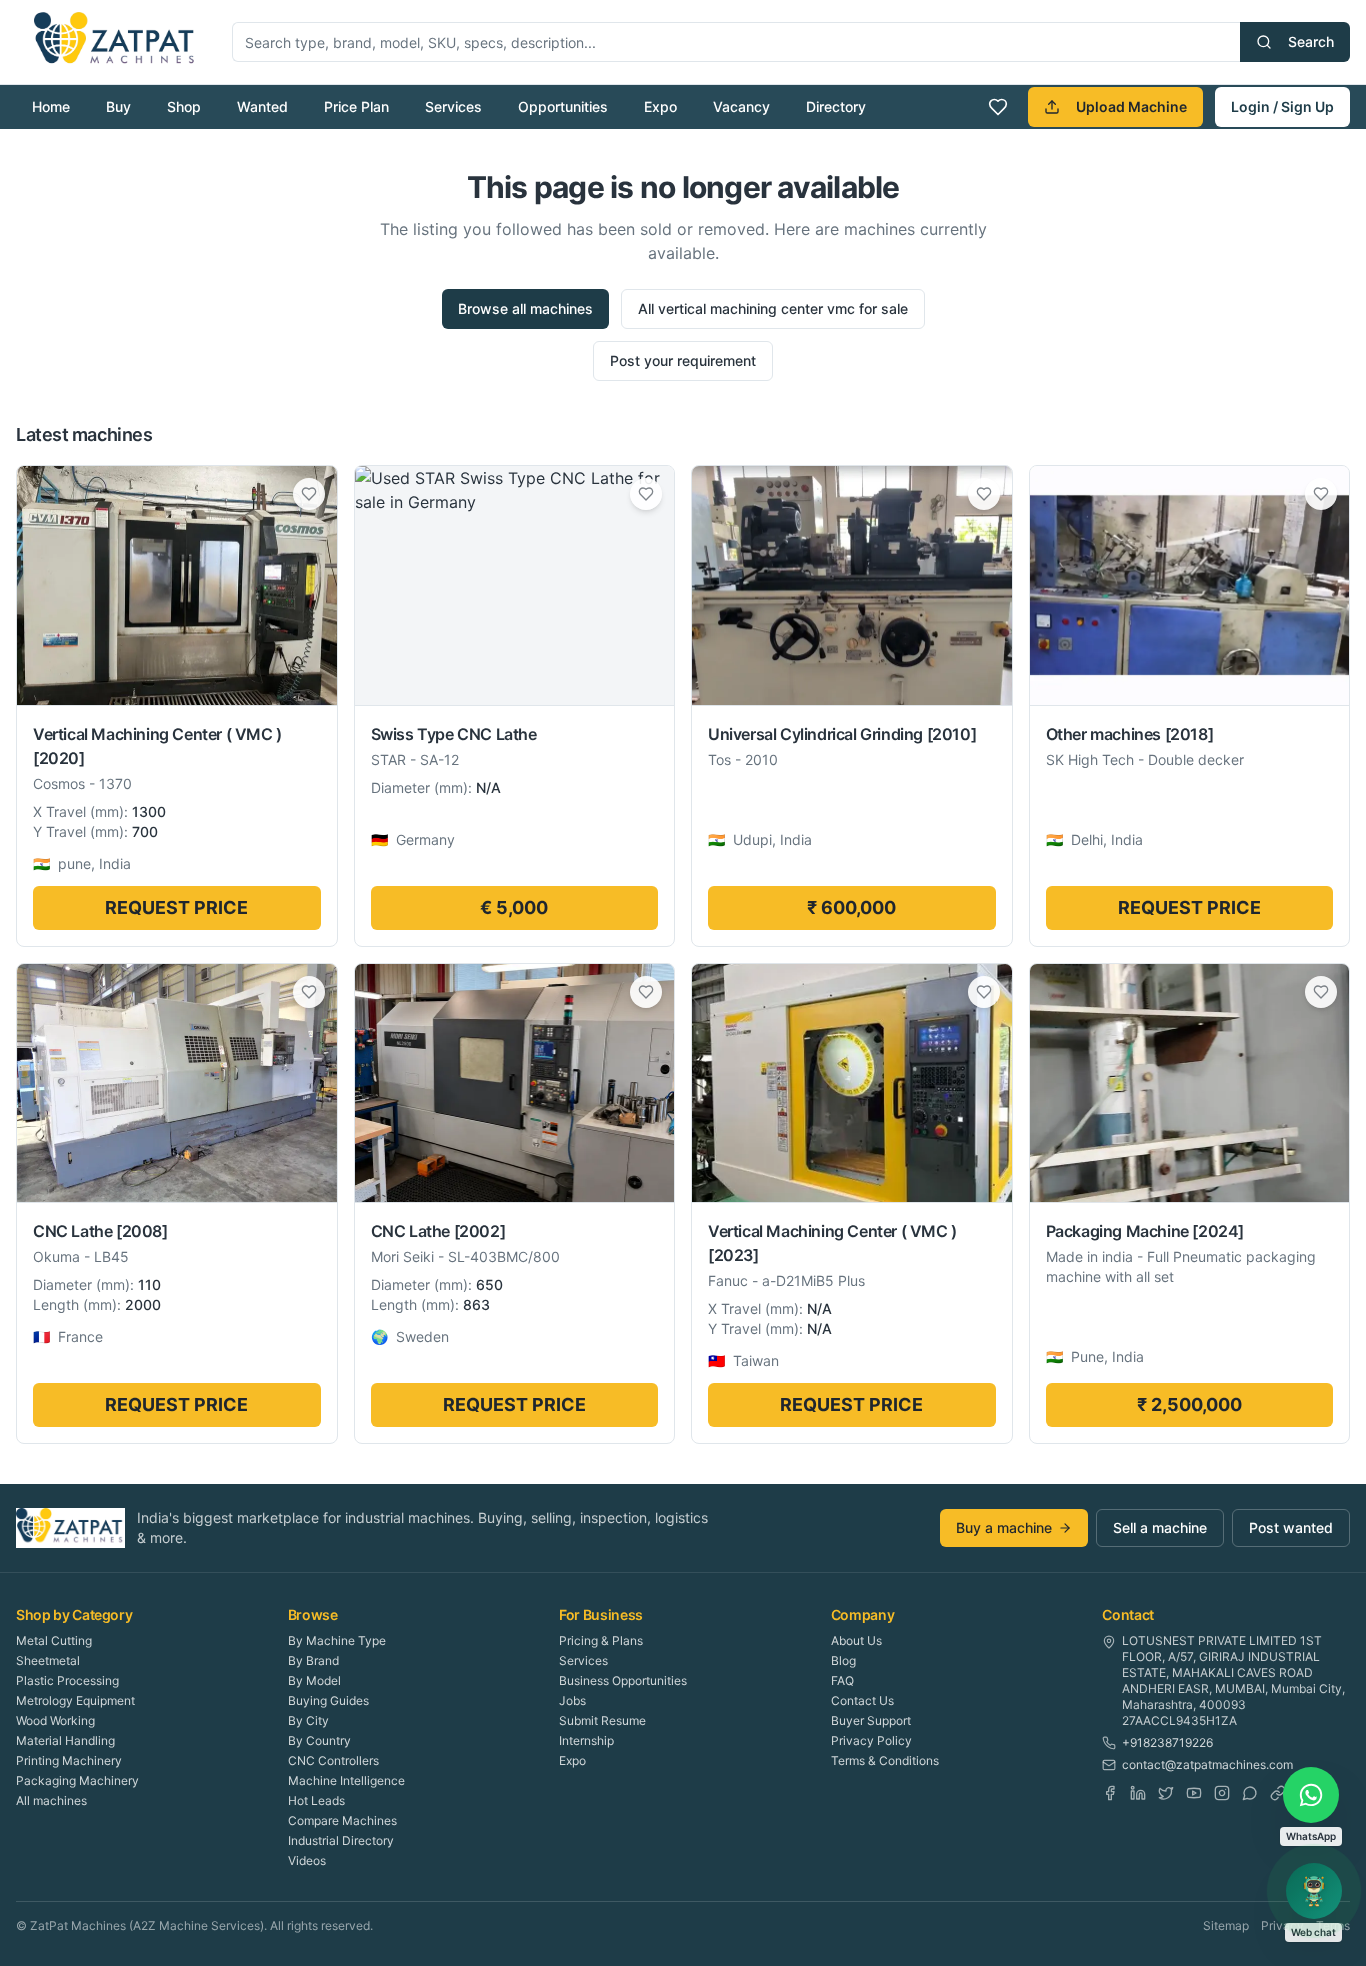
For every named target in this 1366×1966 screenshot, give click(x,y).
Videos (307, 1860)
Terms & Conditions (885, 1760)
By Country (319, 1740)
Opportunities (563, 106)
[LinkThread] (1278, 1793)
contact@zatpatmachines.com (1207, 1764)
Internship (586, 1740)
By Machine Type (337, 1640)
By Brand (313, 1660)
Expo (660, 106)
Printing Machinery (69, 1760)
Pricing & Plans (601, 1640)
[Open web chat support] (1314, 1891)
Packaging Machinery (77, 1780)
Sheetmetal (48, 1660)
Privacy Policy (871, 1740)
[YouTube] (1194, 1793)
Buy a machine (1004, 1527)
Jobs (572, 1700)
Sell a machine (1160, 1527)
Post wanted (1291, 1527)
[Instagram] (1222, 1793)
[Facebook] (1110, 1793)
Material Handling (65, 1740)
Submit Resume (602, 1720)
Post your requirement (683, 360)
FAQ (842, 1680)
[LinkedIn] (1138, 1793)
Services (453, 106)
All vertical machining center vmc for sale (773, 308)
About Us (856, 1640)
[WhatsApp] (1250, 1793)
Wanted (262, 106)
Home (51, 106)
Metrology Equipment (75, 1700)
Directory (836, 106)
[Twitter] (1166, 1793)
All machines (51, 1800)
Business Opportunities (623, 1680)
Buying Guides (328, 1700)
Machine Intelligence (346, 1780)
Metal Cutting (54, 1640)
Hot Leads (316, 1800)
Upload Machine (1131, 106)
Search (1311, 41)
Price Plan (356, 106)
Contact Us (862, 1700)
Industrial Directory (341, 1840)
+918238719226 (1167, 1742)
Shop (184, 106)
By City (308, 1720)
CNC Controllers (333, 1760)
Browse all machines (525, 308)
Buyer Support (871, 1720)
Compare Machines (342, 1820)
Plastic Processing (67, 1680)
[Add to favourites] (309, 494)
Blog (843, 1660)
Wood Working (55, 1720)
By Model (314, 1680)
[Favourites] (998, 107)
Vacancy (741, 106)
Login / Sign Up (1282, 106)
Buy (118, 106)
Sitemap (1226, 1925)
